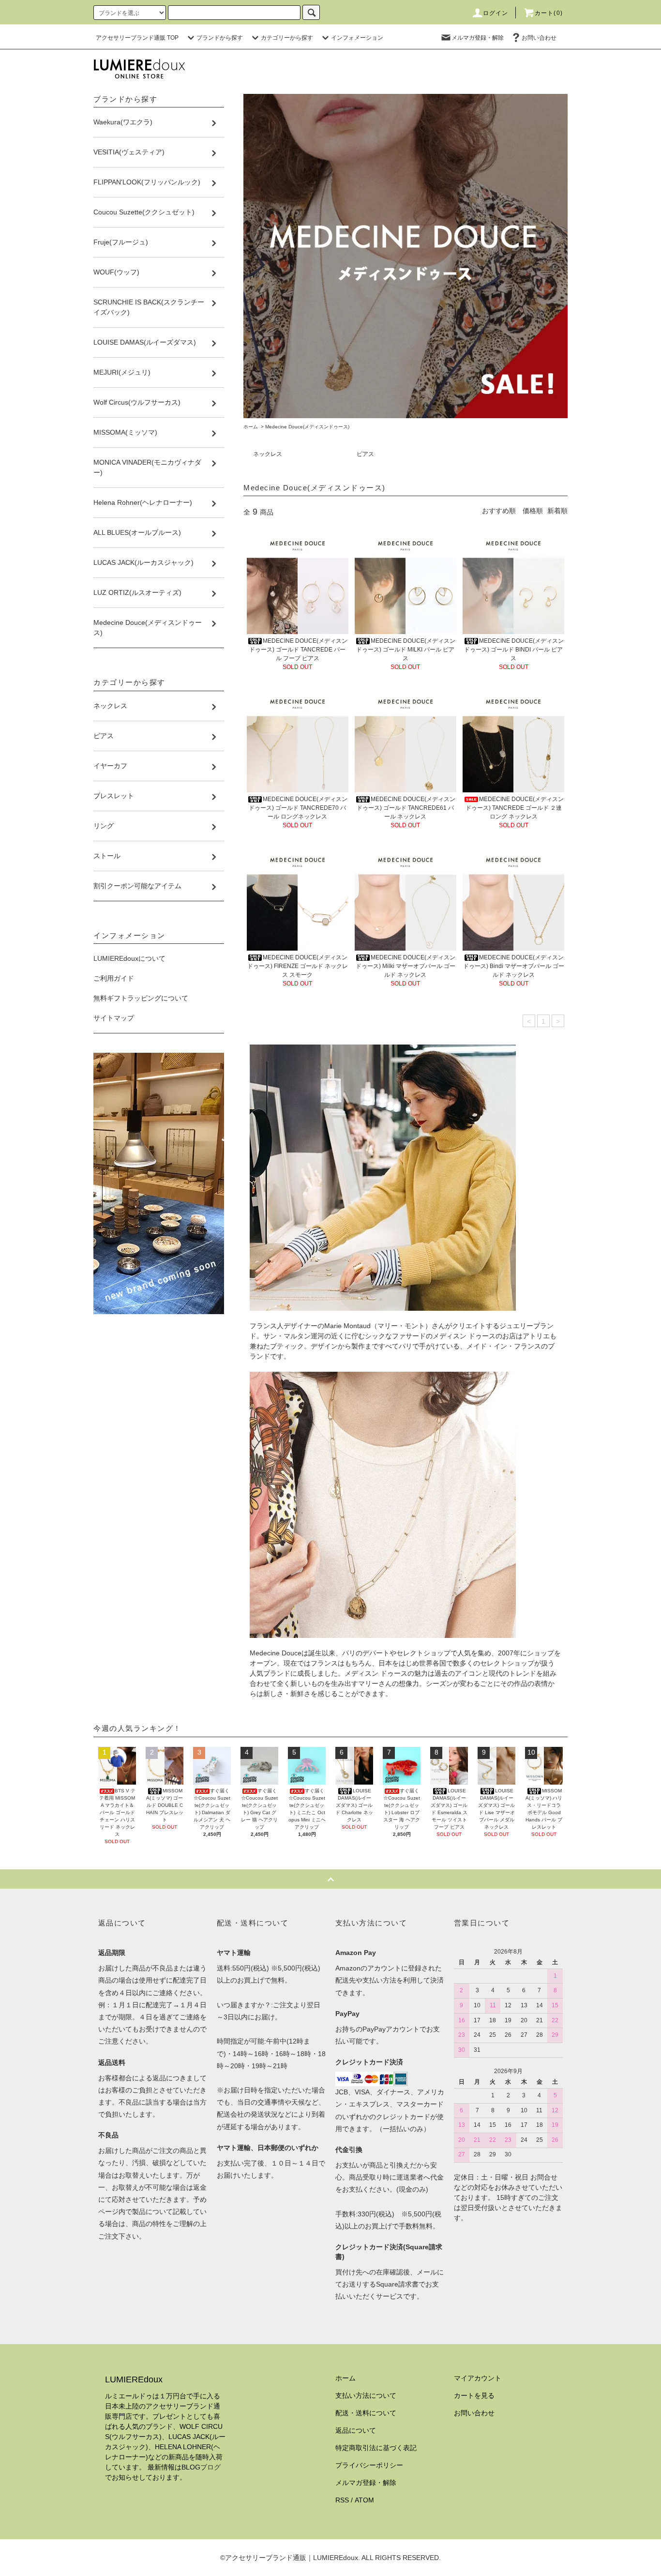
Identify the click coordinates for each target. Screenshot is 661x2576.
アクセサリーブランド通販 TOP (137, 38)
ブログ (210, 2467)
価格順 (533, 511)
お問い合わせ (539, 38)
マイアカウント (478, 2378)
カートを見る (474, 2395)
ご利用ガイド (114, 978)
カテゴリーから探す (287, 38)
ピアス (365, 454)
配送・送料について (366, 2413)
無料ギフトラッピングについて (141, 998)
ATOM (364, 2500)
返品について (356, 2430)
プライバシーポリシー (369, 2465)
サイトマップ (114, 1018)
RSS (342, 2500)
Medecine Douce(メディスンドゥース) (307, 427)
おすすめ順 (499, 511)
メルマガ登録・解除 (478, 38)
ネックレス (268, 454)
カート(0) (549, 13)
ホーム (251, 427)
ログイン (496, 13)
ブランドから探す (220, 38)
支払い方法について (366, 2395)
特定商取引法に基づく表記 (376, 2448)
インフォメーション (357, 38)
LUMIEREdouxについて (129, 958)
